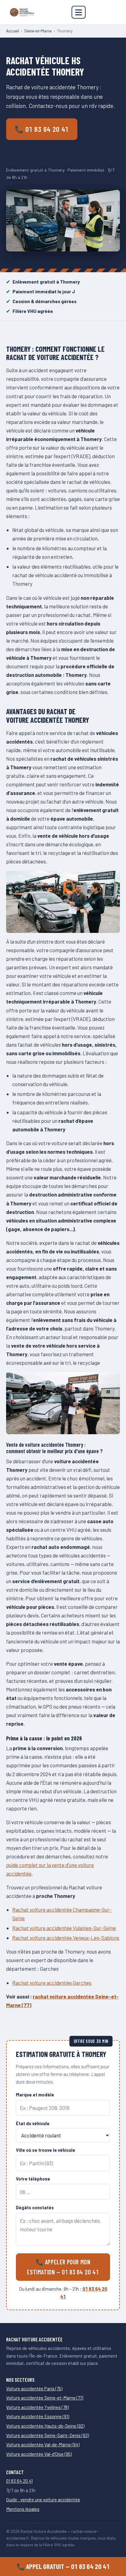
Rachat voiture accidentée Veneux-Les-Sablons (66, 1938)
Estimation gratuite (37, 153)
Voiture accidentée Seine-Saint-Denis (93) (48, 2435)
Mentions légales (23, 2509)
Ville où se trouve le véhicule (46, 2150)
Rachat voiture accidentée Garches (52, 1983)
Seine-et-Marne (38, 31)
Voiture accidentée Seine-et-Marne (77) (45, 2398)
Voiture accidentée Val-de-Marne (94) (43, 2444)
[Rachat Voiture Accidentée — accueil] (22, 12)
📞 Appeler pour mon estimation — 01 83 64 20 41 (63, 2267)
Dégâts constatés (35, 2208)
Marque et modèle (35, 2095)
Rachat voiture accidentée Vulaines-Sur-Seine (64, 1928)
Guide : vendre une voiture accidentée (43, 2500)
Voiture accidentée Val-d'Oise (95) (39, 2454)
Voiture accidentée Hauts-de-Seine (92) (45, 2426)
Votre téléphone (33, 2179)
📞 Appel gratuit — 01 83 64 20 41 (63, 2566)
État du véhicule (33, 2123)
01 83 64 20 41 (19, 2481)
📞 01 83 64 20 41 (42, 129)
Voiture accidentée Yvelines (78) (37, 2407)
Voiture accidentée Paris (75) (34, 2389)
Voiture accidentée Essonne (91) (38, 2416)
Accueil (13, 31)
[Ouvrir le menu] (79, 12)
